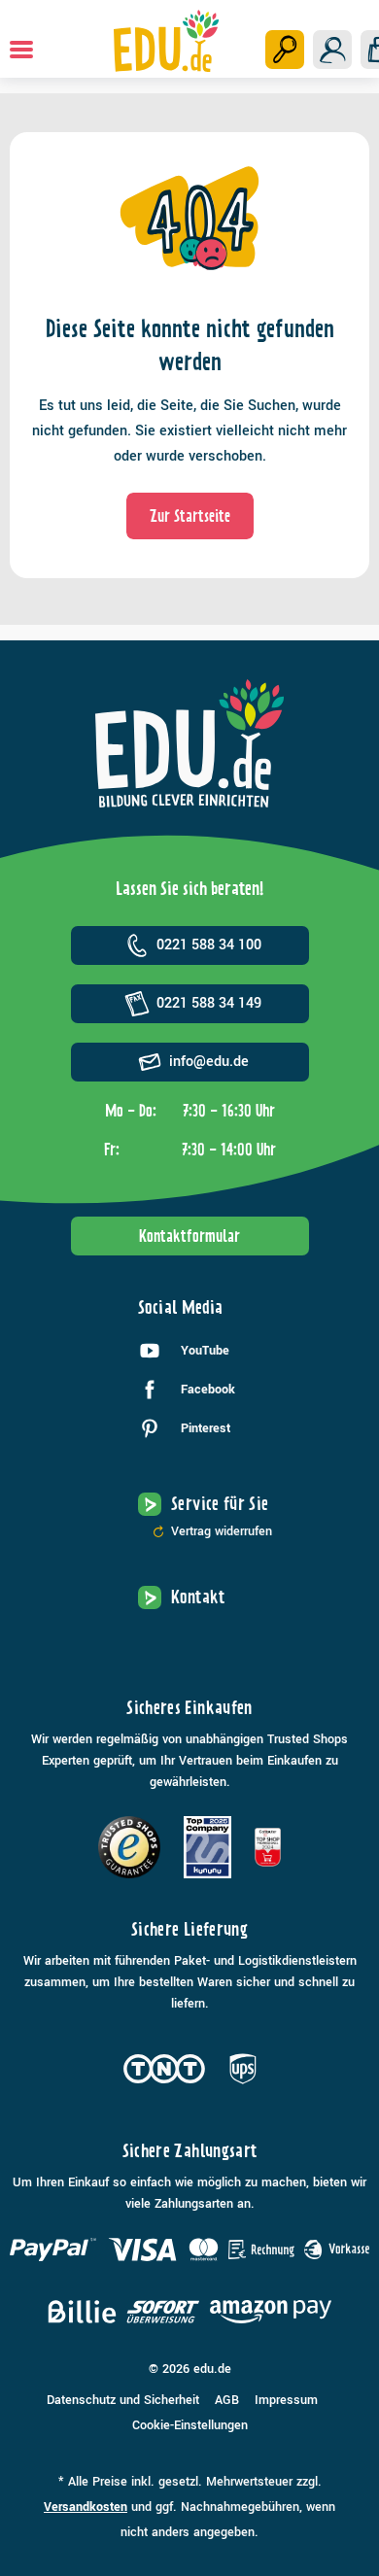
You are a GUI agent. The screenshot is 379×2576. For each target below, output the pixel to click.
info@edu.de (209, 1062)
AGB (227, 2400)
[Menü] (21, 50)
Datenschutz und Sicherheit (123, 2400)
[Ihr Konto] (332, 50)
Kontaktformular (189, 1236)
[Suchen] (285, 50)
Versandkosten (86, 2507)
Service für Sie (220, 1504)
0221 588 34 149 (209, 1003)
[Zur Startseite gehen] (167, 41)
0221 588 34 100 (209, 945)
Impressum (286, 2400)
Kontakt (198, 1597)
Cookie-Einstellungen (190, 2425)
